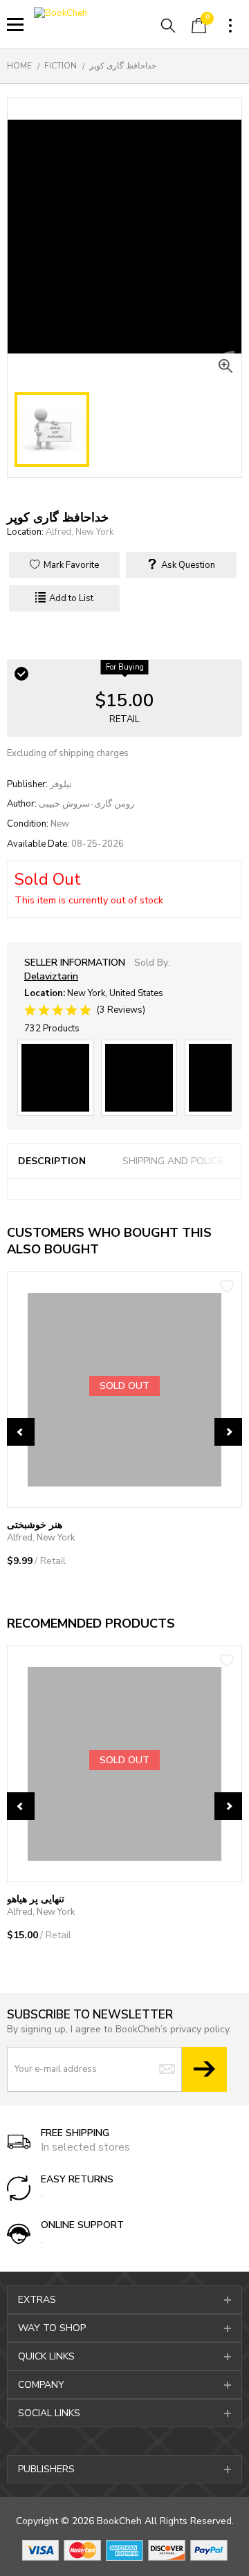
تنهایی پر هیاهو (36, 1899)
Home (19, 66)
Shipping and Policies (177, 1161)
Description (52, 1161)
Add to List (70, 598)
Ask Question (187, 565)
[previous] (21, 1432)
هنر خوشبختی (35, 1525)
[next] (228, 1432)
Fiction (61, 66)
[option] (124, 1438)
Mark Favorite (70, 565)
